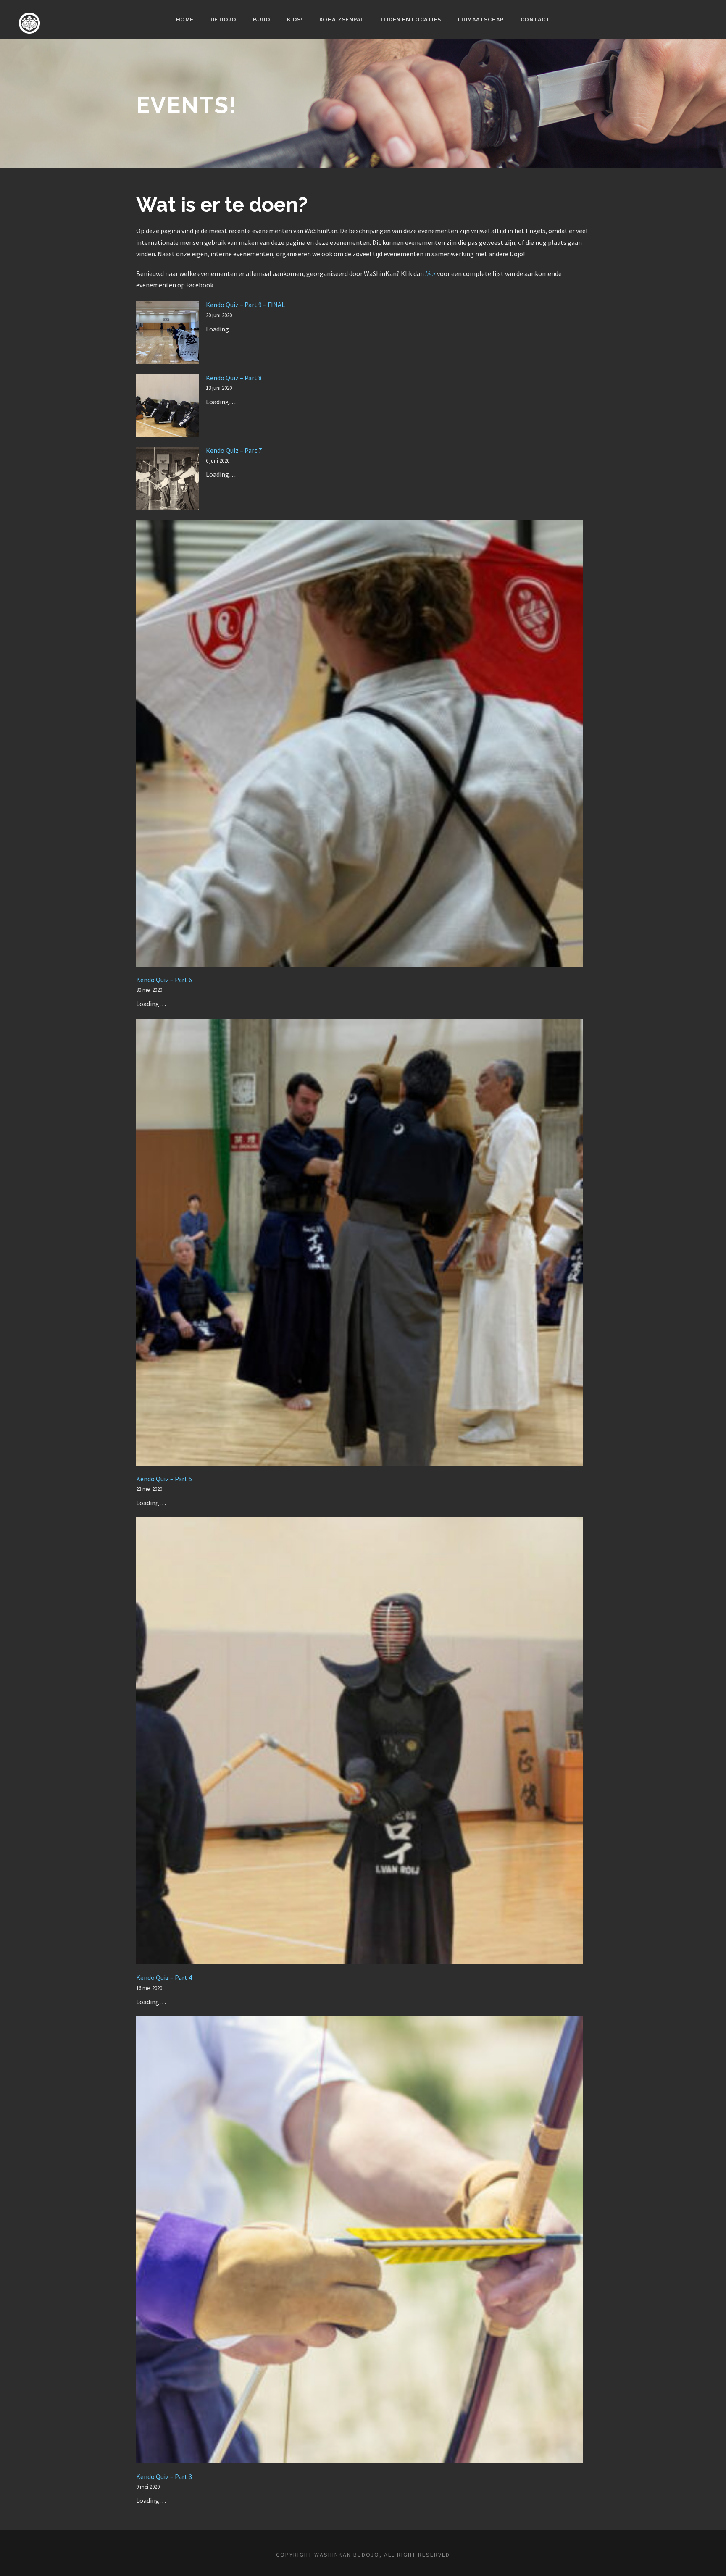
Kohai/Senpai (341, 20)
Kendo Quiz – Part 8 (234, 378)
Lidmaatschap (481, 20)
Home (185, 20)
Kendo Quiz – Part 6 (164, 980)
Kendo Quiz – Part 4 (164, 1977)
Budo (262, 20)
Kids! (295, 20)
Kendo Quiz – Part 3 (164, 2476)
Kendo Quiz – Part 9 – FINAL (245, 305)
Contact (535, 20)
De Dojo (224, 20)
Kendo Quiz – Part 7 (234, 450)
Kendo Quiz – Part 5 (164, 1479)
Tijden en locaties (410, 20)
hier (430, 273)
